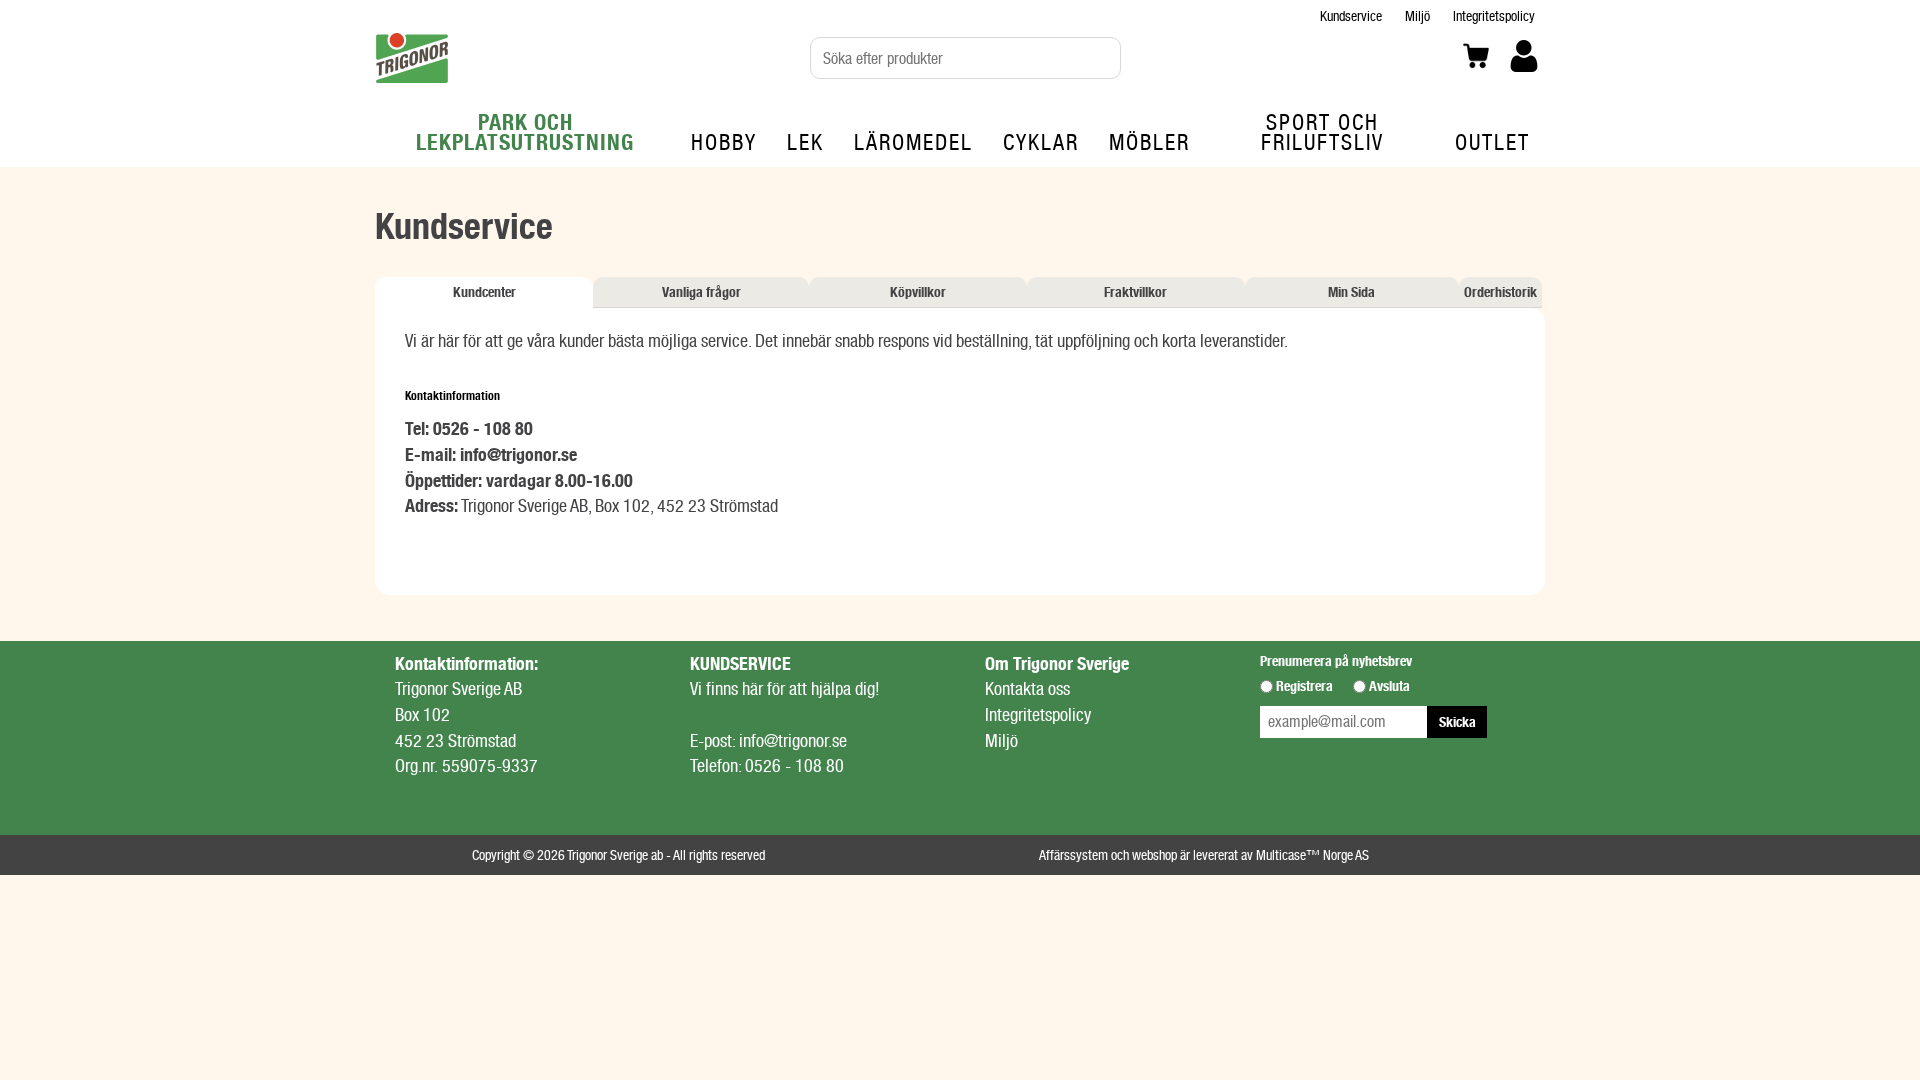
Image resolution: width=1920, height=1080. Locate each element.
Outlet (1492, 142)
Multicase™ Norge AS (1312, 855)
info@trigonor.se (518, 454)
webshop (1154, 855)
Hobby (724, 142)
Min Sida (1351, 292)
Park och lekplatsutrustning (525, 132)
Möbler (1149, 142)
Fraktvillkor (1135, 292)
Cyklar (1041, 142)
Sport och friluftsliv (1322, 132)
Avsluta (1389, 686)
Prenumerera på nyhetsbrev (1336, 661)
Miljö (1417, 16)
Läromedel (913, 142)
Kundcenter (484, 292)
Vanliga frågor (701, 292)
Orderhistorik (1500, 292)
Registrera (1304, 686)
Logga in (1524, 87)
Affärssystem (1073, 855)
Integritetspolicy (1494, 16)
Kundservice (1351, 16)
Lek (805, 142)
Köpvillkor (918, 292)
